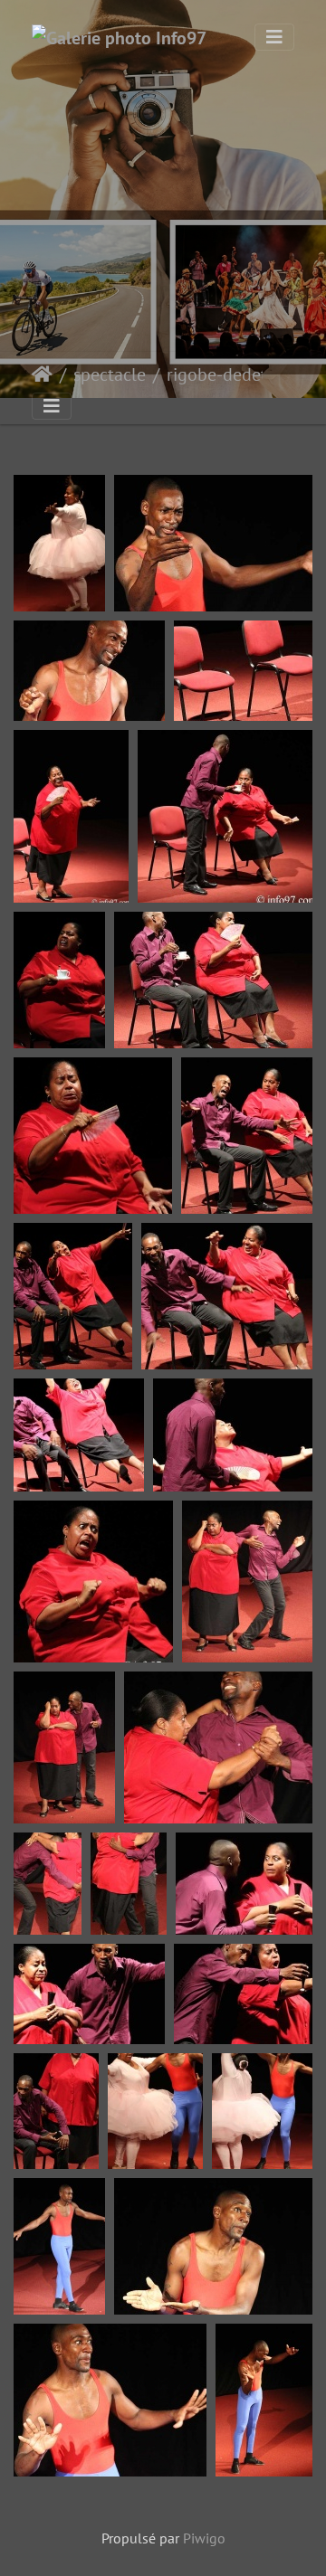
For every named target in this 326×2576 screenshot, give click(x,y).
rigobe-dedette (225, 374)
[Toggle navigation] (274, 37)
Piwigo (204, 2538)
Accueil (42, 374)
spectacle (110, 374)
